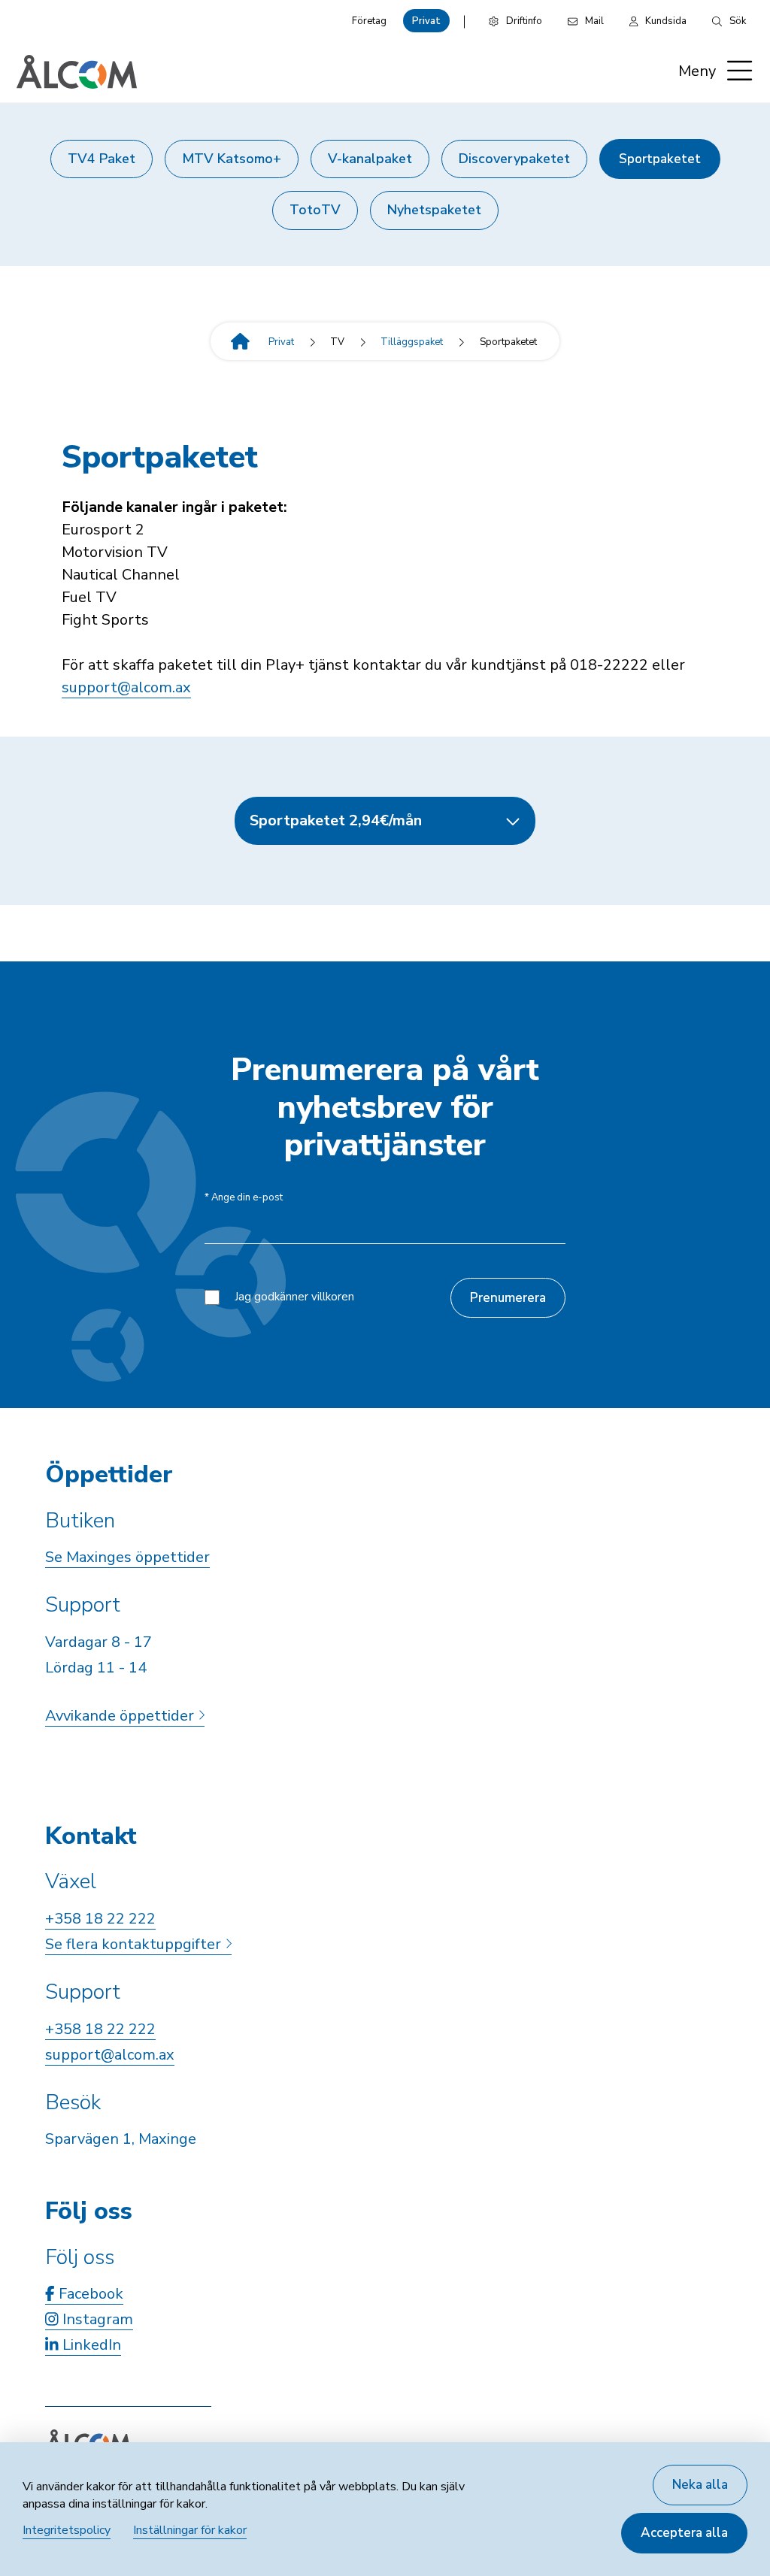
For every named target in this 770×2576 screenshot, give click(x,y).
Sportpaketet (660, 159)
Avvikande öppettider (121, 1716)
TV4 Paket (102, 159)
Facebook (89, 2294)
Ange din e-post (244, 1198)
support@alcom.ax (126, 687)
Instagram (96, 2319)
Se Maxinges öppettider (127, 1557)
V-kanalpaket (370, 159)
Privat (426, 21)
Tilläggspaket (412, 342)
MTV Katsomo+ (232, 159)
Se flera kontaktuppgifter (135, 1944)
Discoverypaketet (514, 159)
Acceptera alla (684, 2533)
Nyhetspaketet (434, 210)
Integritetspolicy (67, 2530)
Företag (369, 21)
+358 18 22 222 (100, 1919)
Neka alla (700, 2485)
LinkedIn (90, 2345)
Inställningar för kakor (190, 2530)
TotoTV (315, 210)
